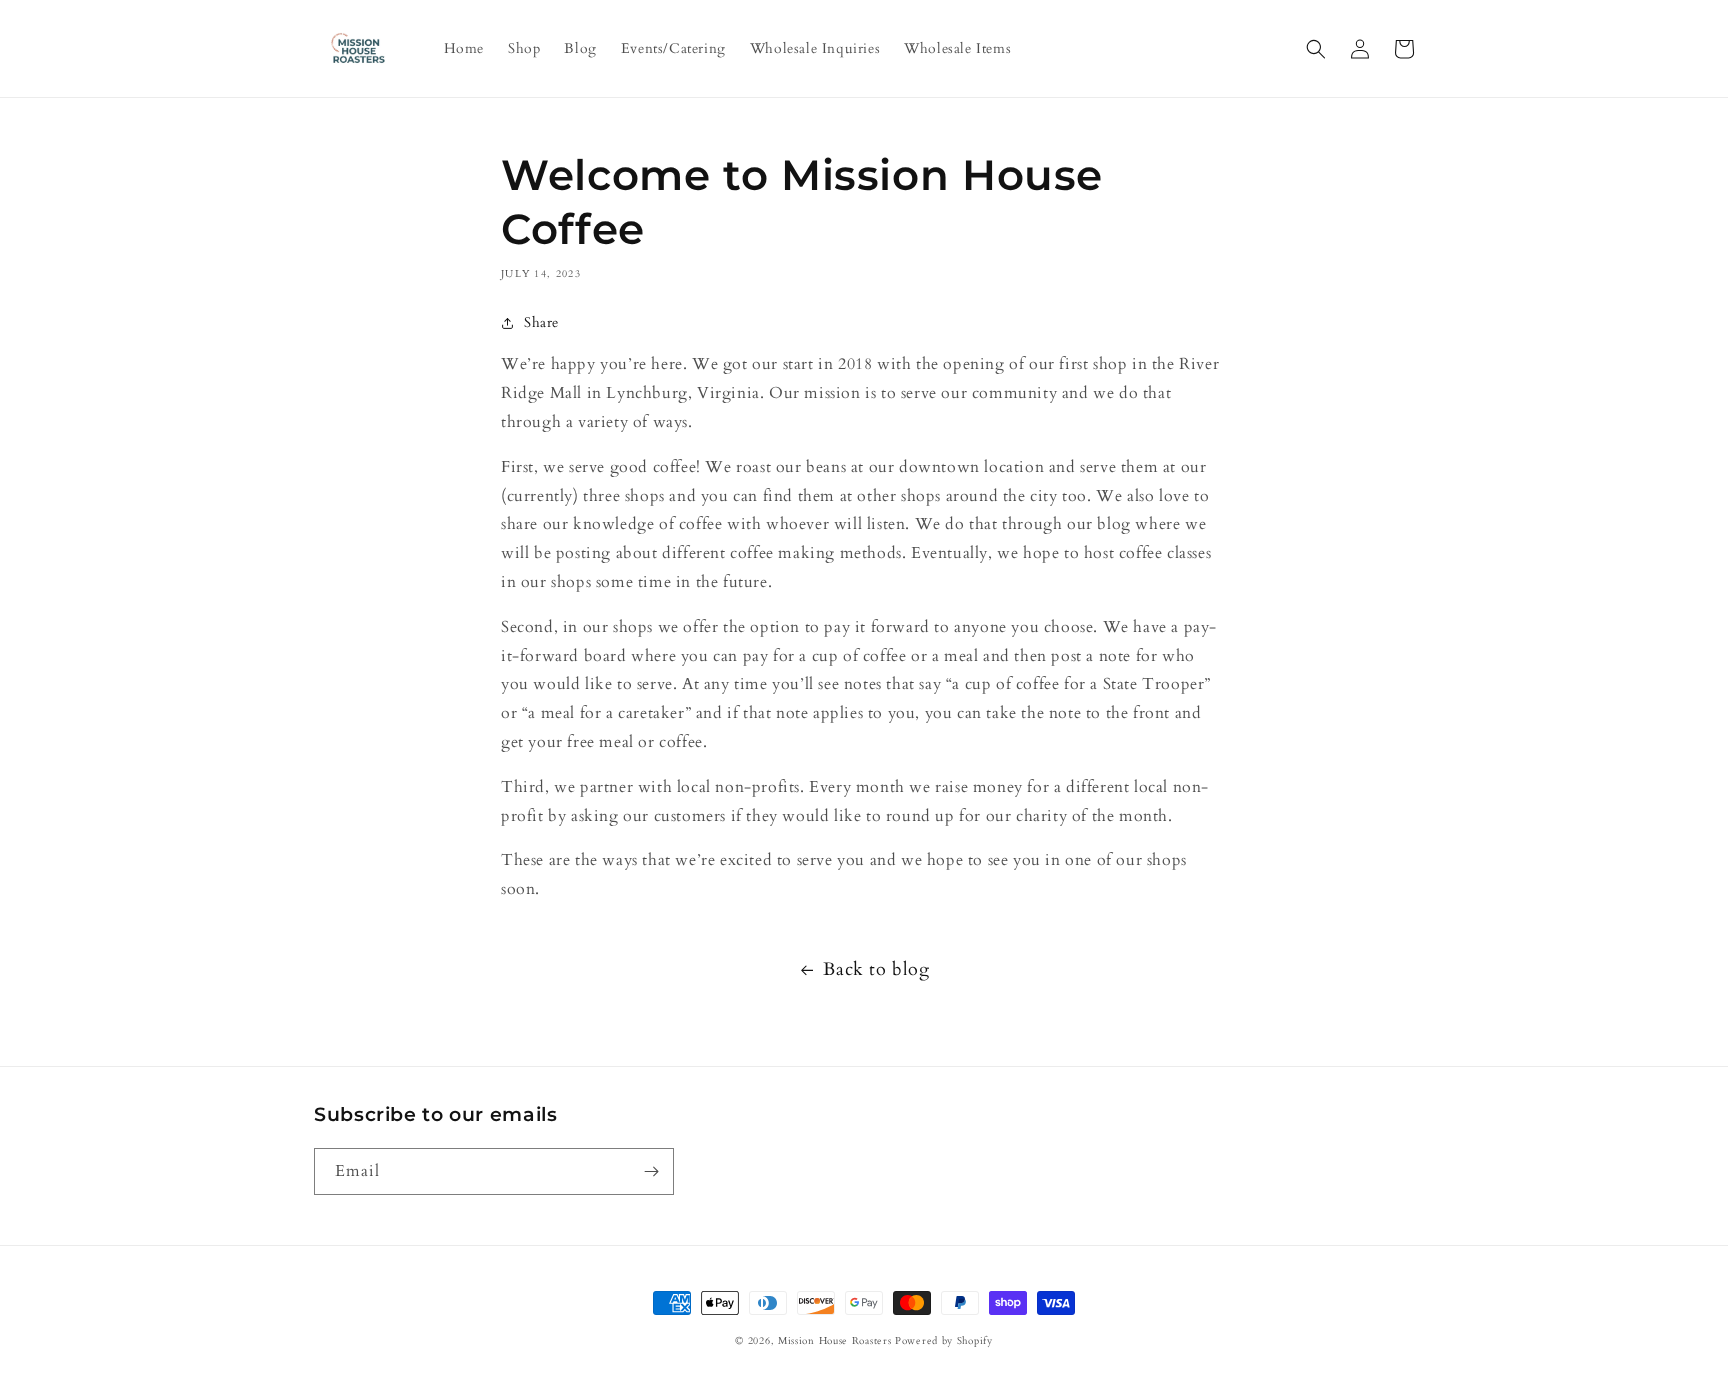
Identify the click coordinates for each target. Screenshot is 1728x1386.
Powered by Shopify (944, 1341)
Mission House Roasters (834, 1341)
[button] (1316, 49)
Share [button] (541, 322)
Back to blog (876, 969)
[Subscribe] (651, 1171)
